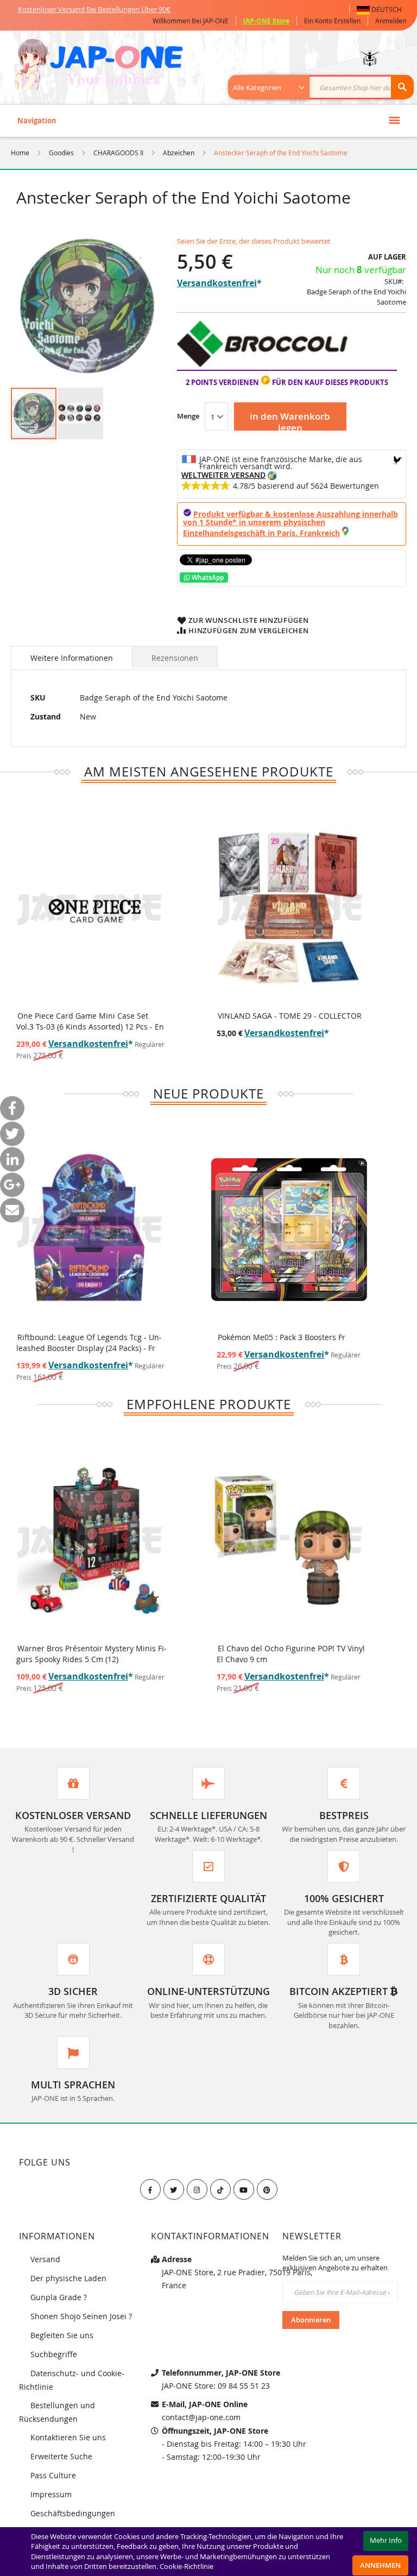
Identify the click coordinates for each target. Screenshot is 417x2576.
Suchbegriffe (54, 2354)
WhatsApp (207, 577)
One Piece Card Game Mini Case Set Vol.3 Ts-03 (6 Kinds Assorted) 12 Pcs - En (90, 1021)
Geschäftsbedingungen (73, 2513)
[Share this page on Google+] (12, 1185)
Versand (45, 2259)
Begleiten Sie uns (62, 2335)
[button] (381, 10)
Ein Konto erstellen (332, 21)
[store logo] (99, 66)
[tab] (72, 657)
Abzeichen (179, 153)
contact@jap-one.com (201, 2417)
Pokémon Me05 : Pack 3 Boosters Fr (282, 1337)
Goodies (61, 153)
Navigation (37, 121)
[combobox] (327, 87)
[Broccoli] (262, 364)
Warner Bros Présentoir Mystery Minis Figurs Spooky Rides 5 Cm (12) (91, 1654)
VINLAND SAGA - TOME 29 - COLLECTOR (290, 1016)
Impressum (51, 2494)
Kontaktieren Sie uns (68, 2437)
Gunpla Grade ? (59, 2297)
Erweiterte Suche (61, 2456)
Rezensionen (175, 658)
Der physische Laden (68, 2278)
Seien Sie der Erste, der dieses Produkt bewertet (254, 241)
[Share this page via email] (12, 1210)
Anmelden (391, 21)
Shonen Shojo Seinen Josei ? (81, 2316)
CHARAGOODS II (118, 153)
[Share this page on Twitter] (12, 1134)
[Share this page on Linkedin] (12, 1159)
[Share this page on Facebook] (12, 1108)
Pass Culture (53, 2475)
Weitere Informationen (72, 658)
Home (20, 153)
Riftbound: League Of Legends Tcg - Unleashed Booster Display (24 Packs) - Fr (89, 1343)
